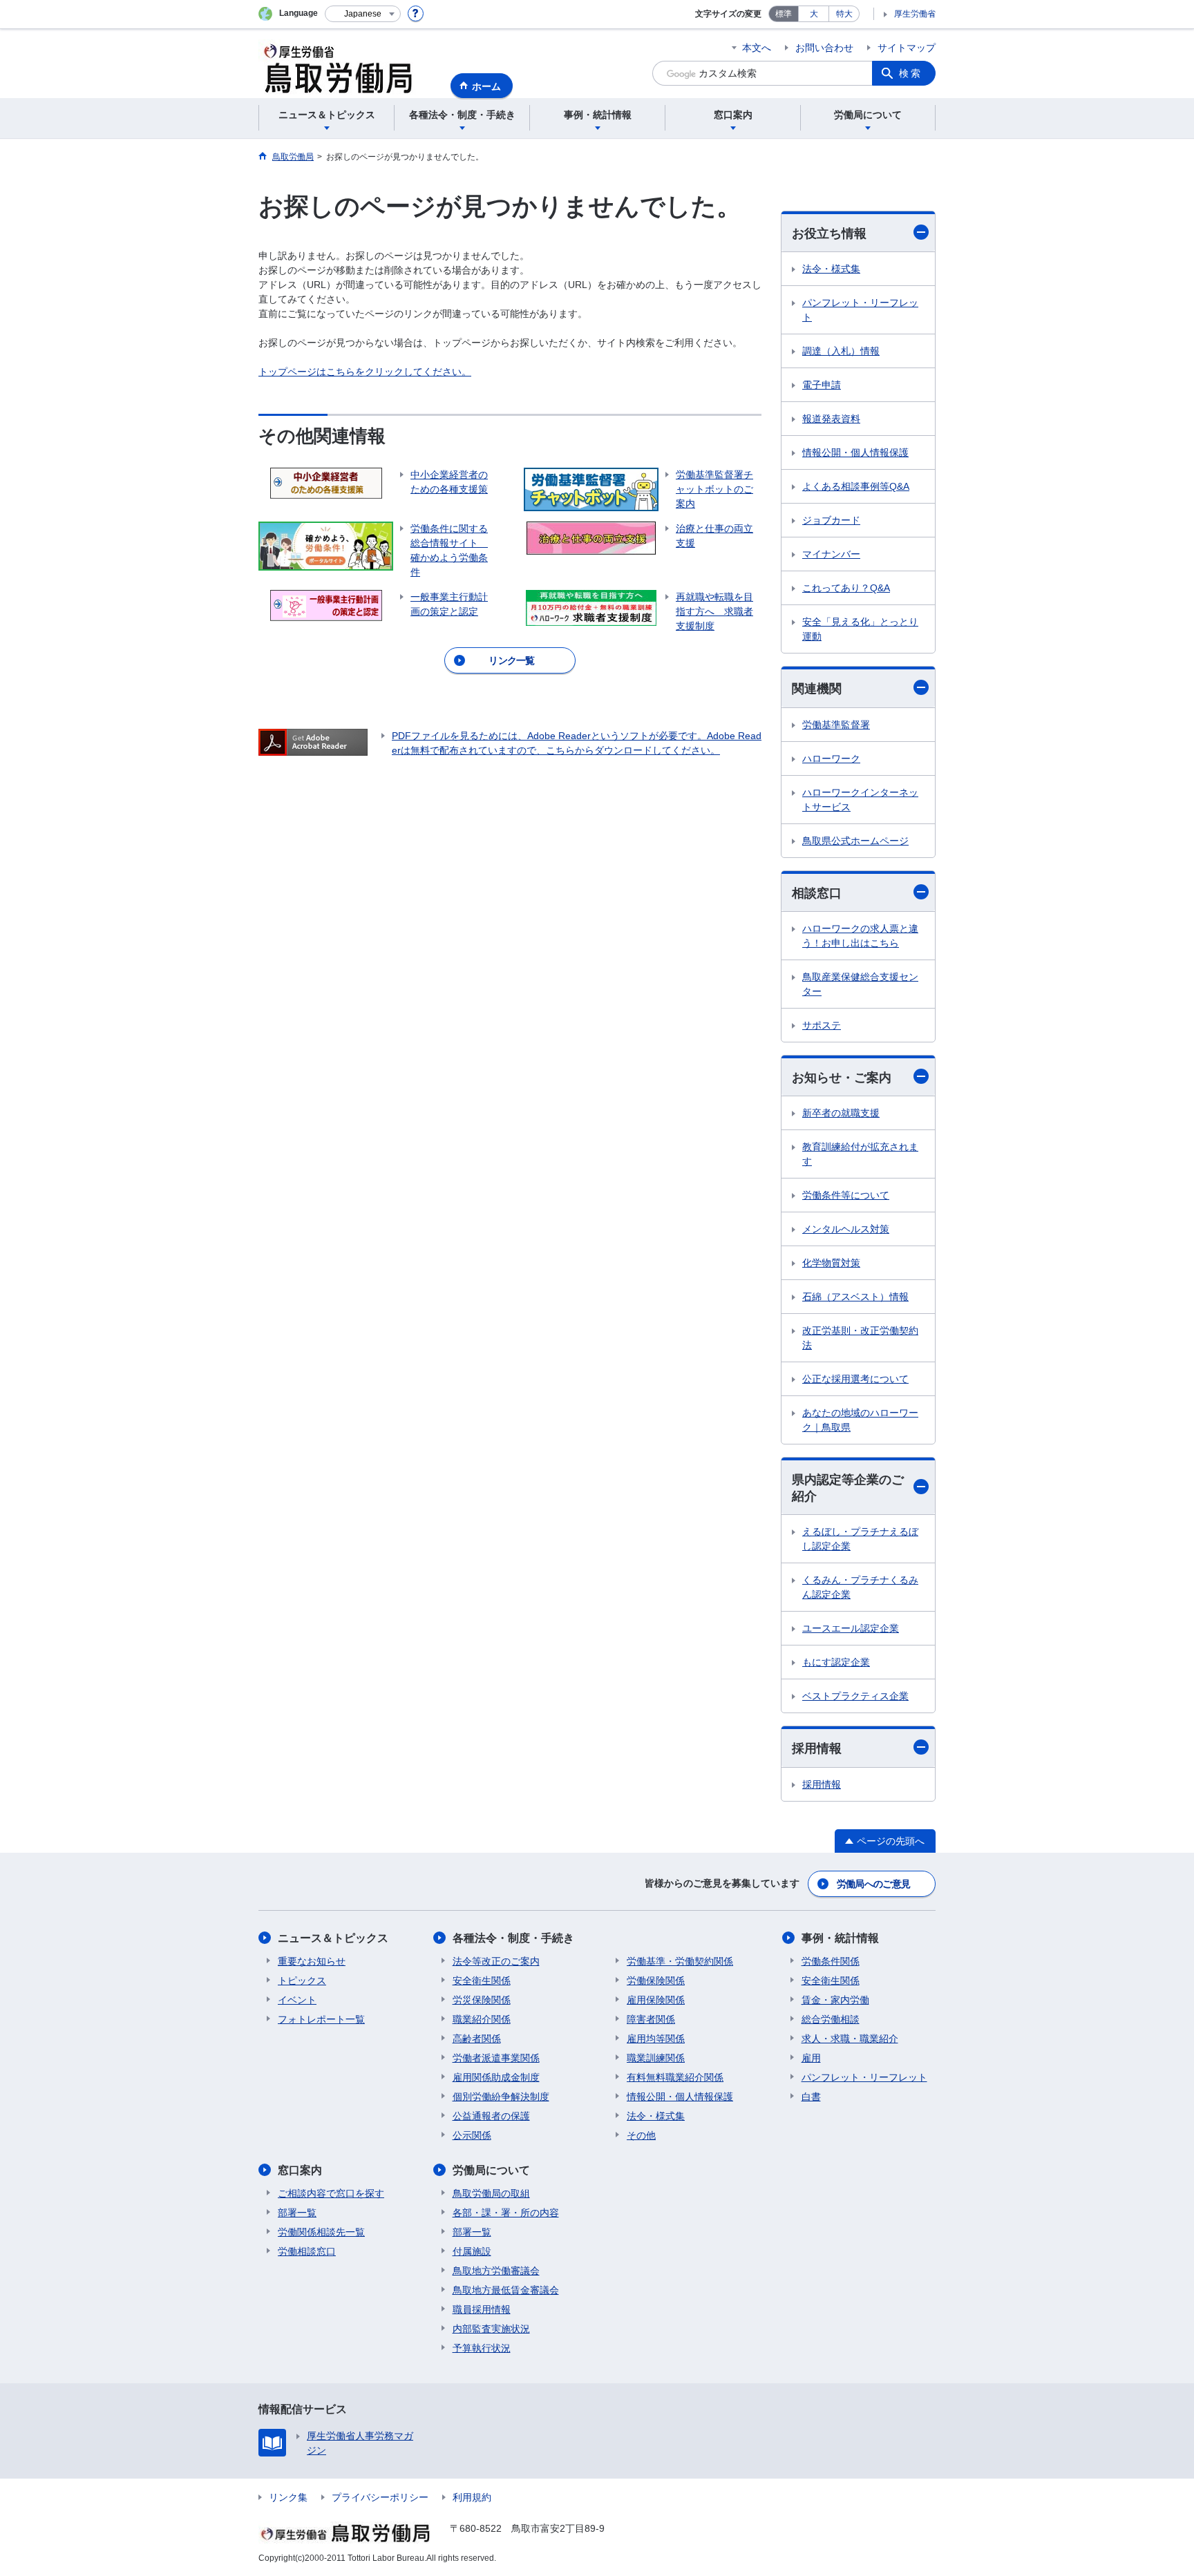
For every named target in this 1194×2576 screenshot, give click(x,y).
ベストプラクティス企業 (855, 1696)
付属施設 (472, 2251)
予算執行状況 (482, 2348)
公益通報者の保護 (491, 2116)
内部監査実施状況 (491, 2329)
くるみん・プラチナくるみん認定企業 (860, 1587)
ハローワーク (831, 759)
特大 (844, 14)
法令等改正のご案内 (496, 1961)
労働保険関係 (656, 1981)
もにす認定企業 (836, 1662)
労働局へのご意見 (873, 1884)
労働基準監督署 (836, 725)
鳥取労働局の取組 (491, 2193)
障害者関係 (651, 2019)
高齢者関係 (477, 2039)
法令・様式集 (831, 269)
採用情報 (817, 1748)
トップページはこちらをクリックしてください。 (365, 372)
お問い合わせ (824, 48)
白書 (811, 2097)
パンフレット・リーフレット (860, 310)
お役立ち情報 (829, 233)
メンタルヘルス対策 (846, 1229)
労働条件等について (846, 1195)
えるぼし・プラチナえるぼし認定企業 (860, 1539)
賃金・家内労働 (835, 2000)
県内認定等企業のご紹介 (848, 1488)
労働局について (491, 2170)
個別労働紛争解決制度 (501, 2097)
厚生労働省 (915, 14)
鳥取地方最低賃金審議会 (506, 2290)
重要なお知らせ (312, 1961)
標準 (784, 14)
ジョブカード (831, 520)
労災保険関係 (482, 2000)
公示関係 (472, 2135)
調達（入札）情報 (841, 351)
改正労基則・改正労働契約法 (860, 1338)
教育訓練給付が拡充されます (860, 1154)
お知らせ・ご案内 (842, 1078)
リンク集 (288, 2497)
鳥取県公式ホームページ (855, 841)
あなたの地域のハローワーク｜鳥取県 (860, 1420)
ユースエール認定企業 (851, 1628)
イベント (297, 2000)
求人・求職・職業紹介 (850, 2039)
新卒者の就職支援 (841, 1113)
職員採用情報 (482, 2309)
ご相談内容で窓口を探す (331, 2193)
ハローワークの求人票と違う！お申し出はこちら (860, 936)
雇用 (811, 2058)
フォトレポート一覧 (321, 2019)
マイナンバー (831, 554)
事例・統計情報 (840, 1938)
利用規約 (472, 2497)
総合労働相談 (831, 2019)
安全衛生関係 (482, 1981)
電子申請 (822, 385)
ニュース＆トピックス (333, 1938)
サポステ (822, 1025)
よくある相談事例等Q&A (856, 486)
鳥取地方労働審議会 (496, 2271)
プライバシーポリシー (380, 2497)
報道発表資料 (831, 419)
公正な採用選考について (855, 1379)
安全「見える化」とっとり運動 (860, 629)
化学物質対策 (831, 1263)
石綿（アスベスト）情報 (855, 1297)
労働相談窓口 (307, 2251)
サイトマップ (907, 48)
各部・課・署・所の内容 (506, 2213)
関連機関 (817, 689)
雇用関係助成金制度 (496, 2077)
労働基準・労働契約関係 (680, 1961)
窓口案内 (300, 2170)
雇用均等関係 (656, 2039)
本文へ (757, 48)
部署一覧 (297, 2213)
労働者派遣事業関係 (496, 2058)
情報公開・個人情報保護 (855, 452)
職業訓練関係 (656, 2058)
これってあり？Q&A (846, 588)
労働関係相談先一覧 (321, 2232)
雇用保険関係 (656, 2000)
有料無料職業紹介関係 (675, 2077)
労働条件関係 (831, 1961)
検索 (911, 73)
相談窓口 (817, 893)
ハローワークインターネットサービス (860, 800)
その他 (641, 2135)
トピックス (302, 1981)
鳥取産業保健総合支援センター (860, 984)
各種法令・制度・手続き (513, 1938)
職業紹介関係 (482, 2019)
